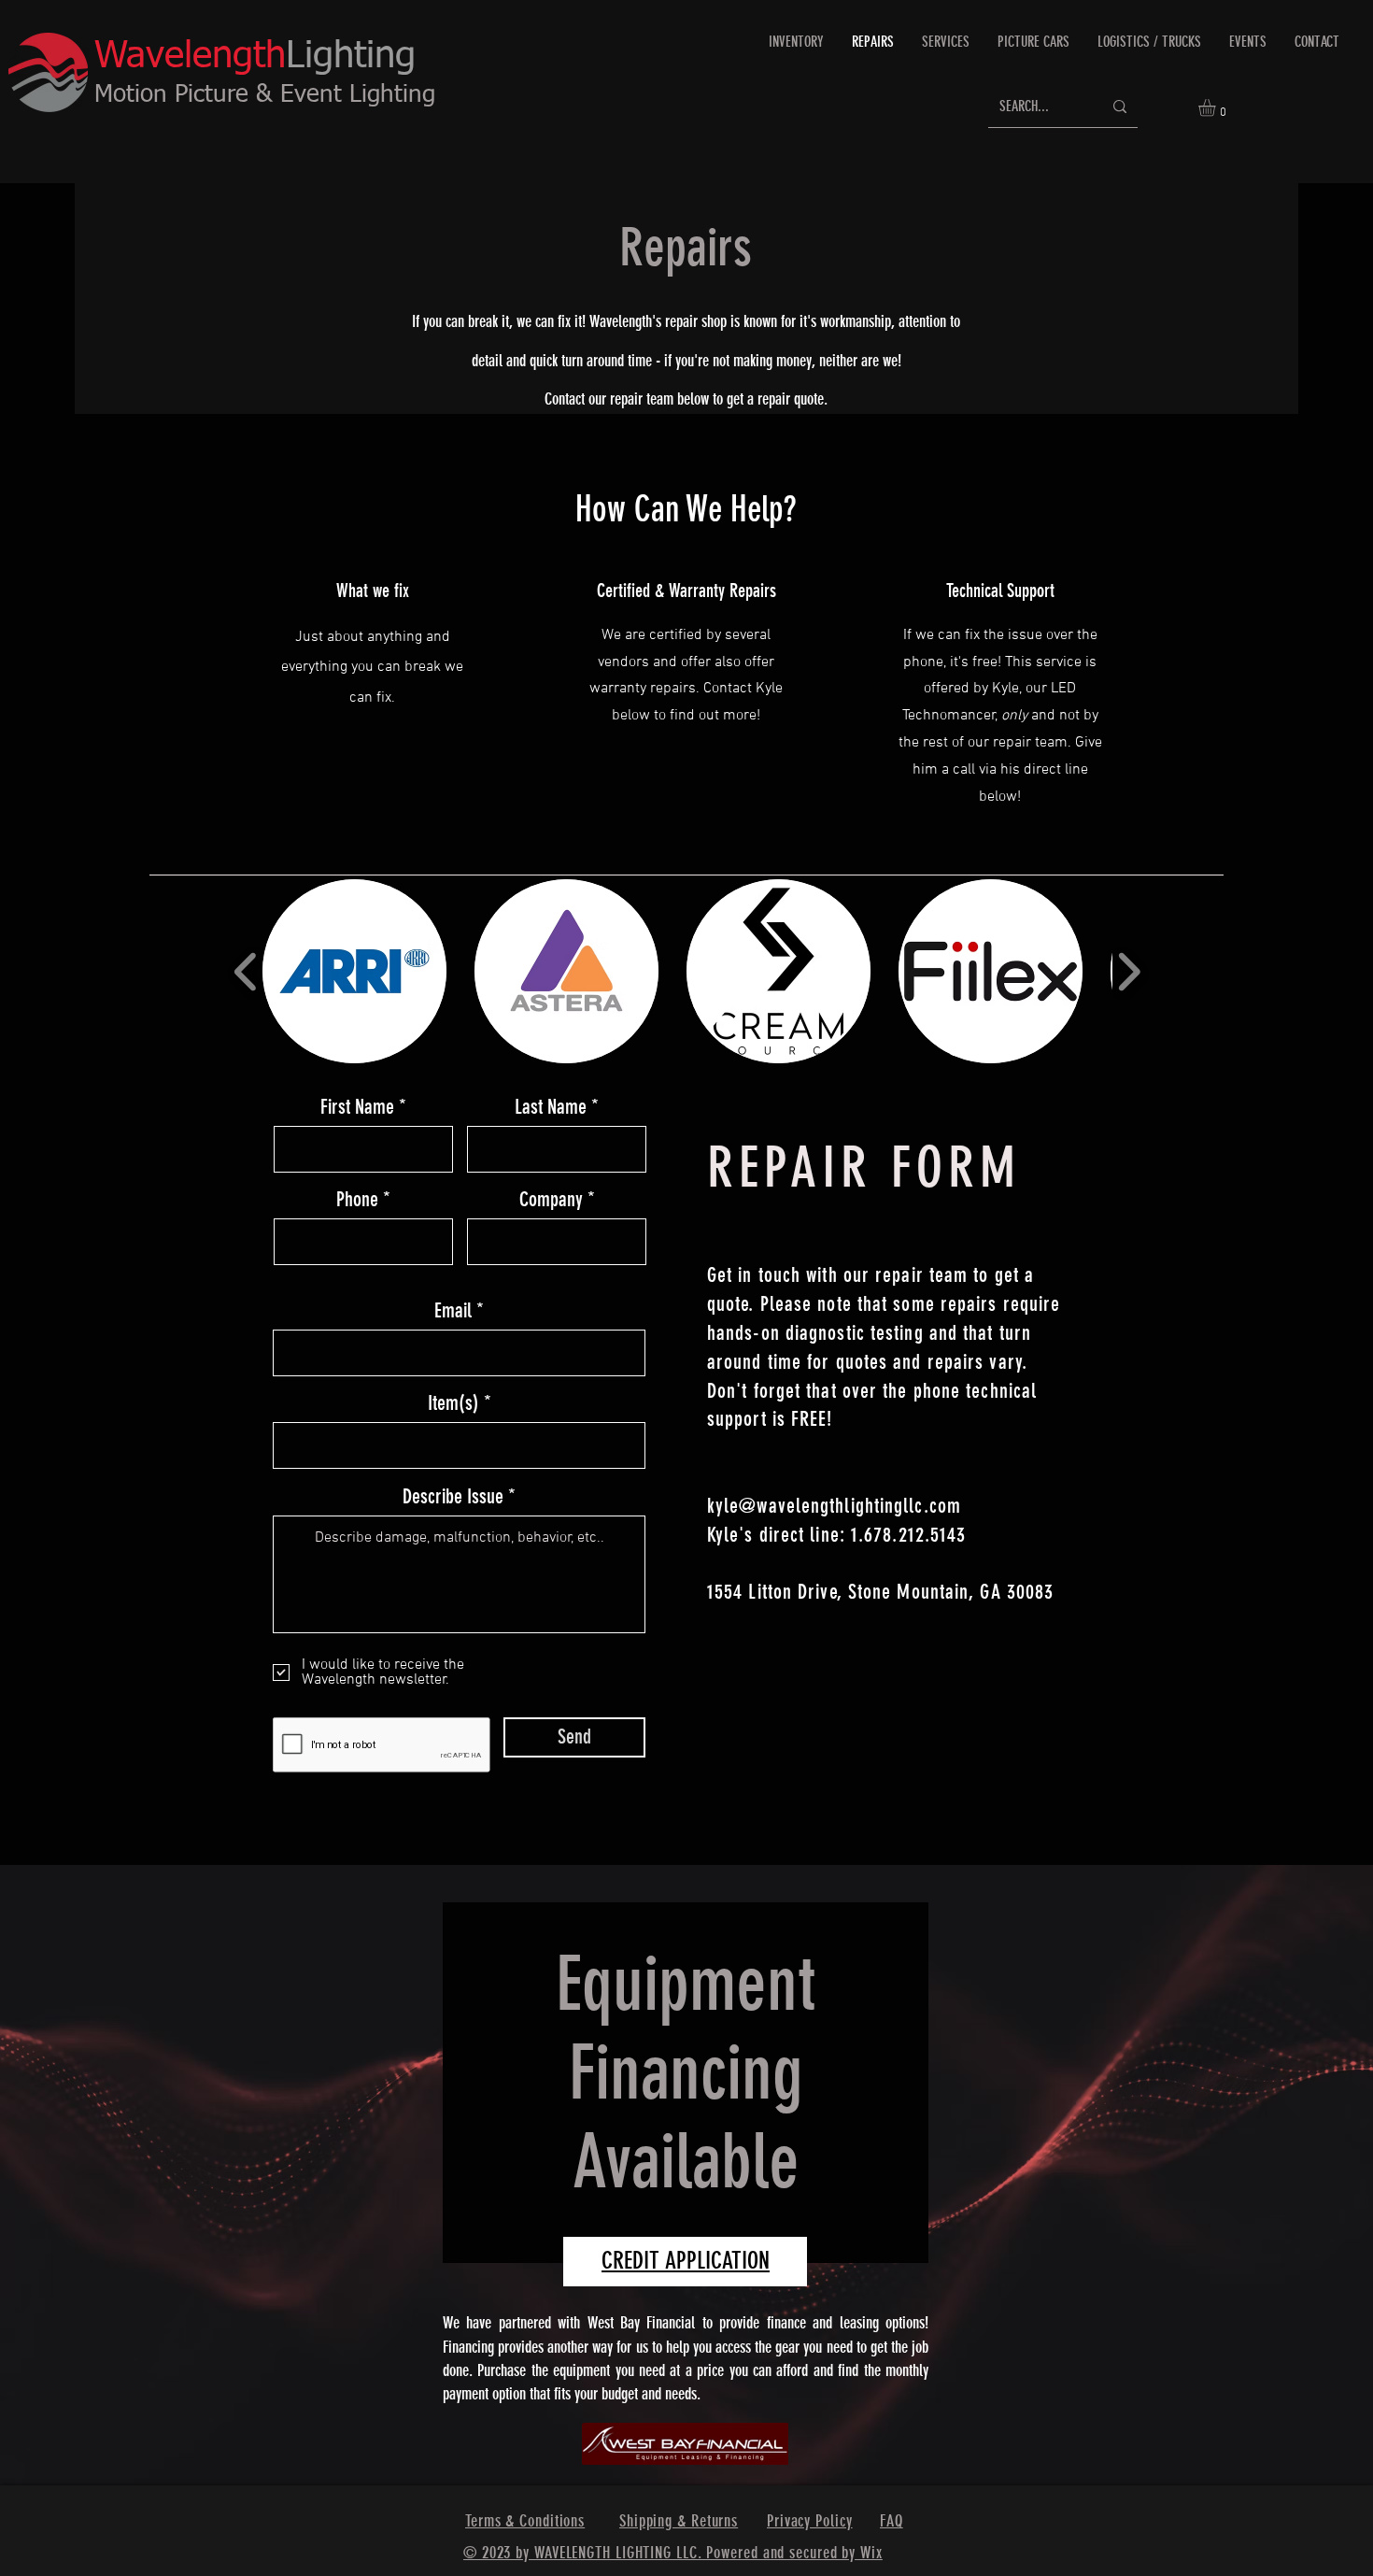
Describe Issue (453, 1497)
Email (453, 1311)
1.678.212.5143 (908, 1535)
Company (551, 1200)
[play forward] (1129, 972)
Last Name (551, 1107)
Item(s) (453, 1403)
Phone (357, 1200)
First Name (357, 1107)
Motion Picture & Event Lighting (265, 95)
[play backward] (246, 972)
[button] (1217, 107)
